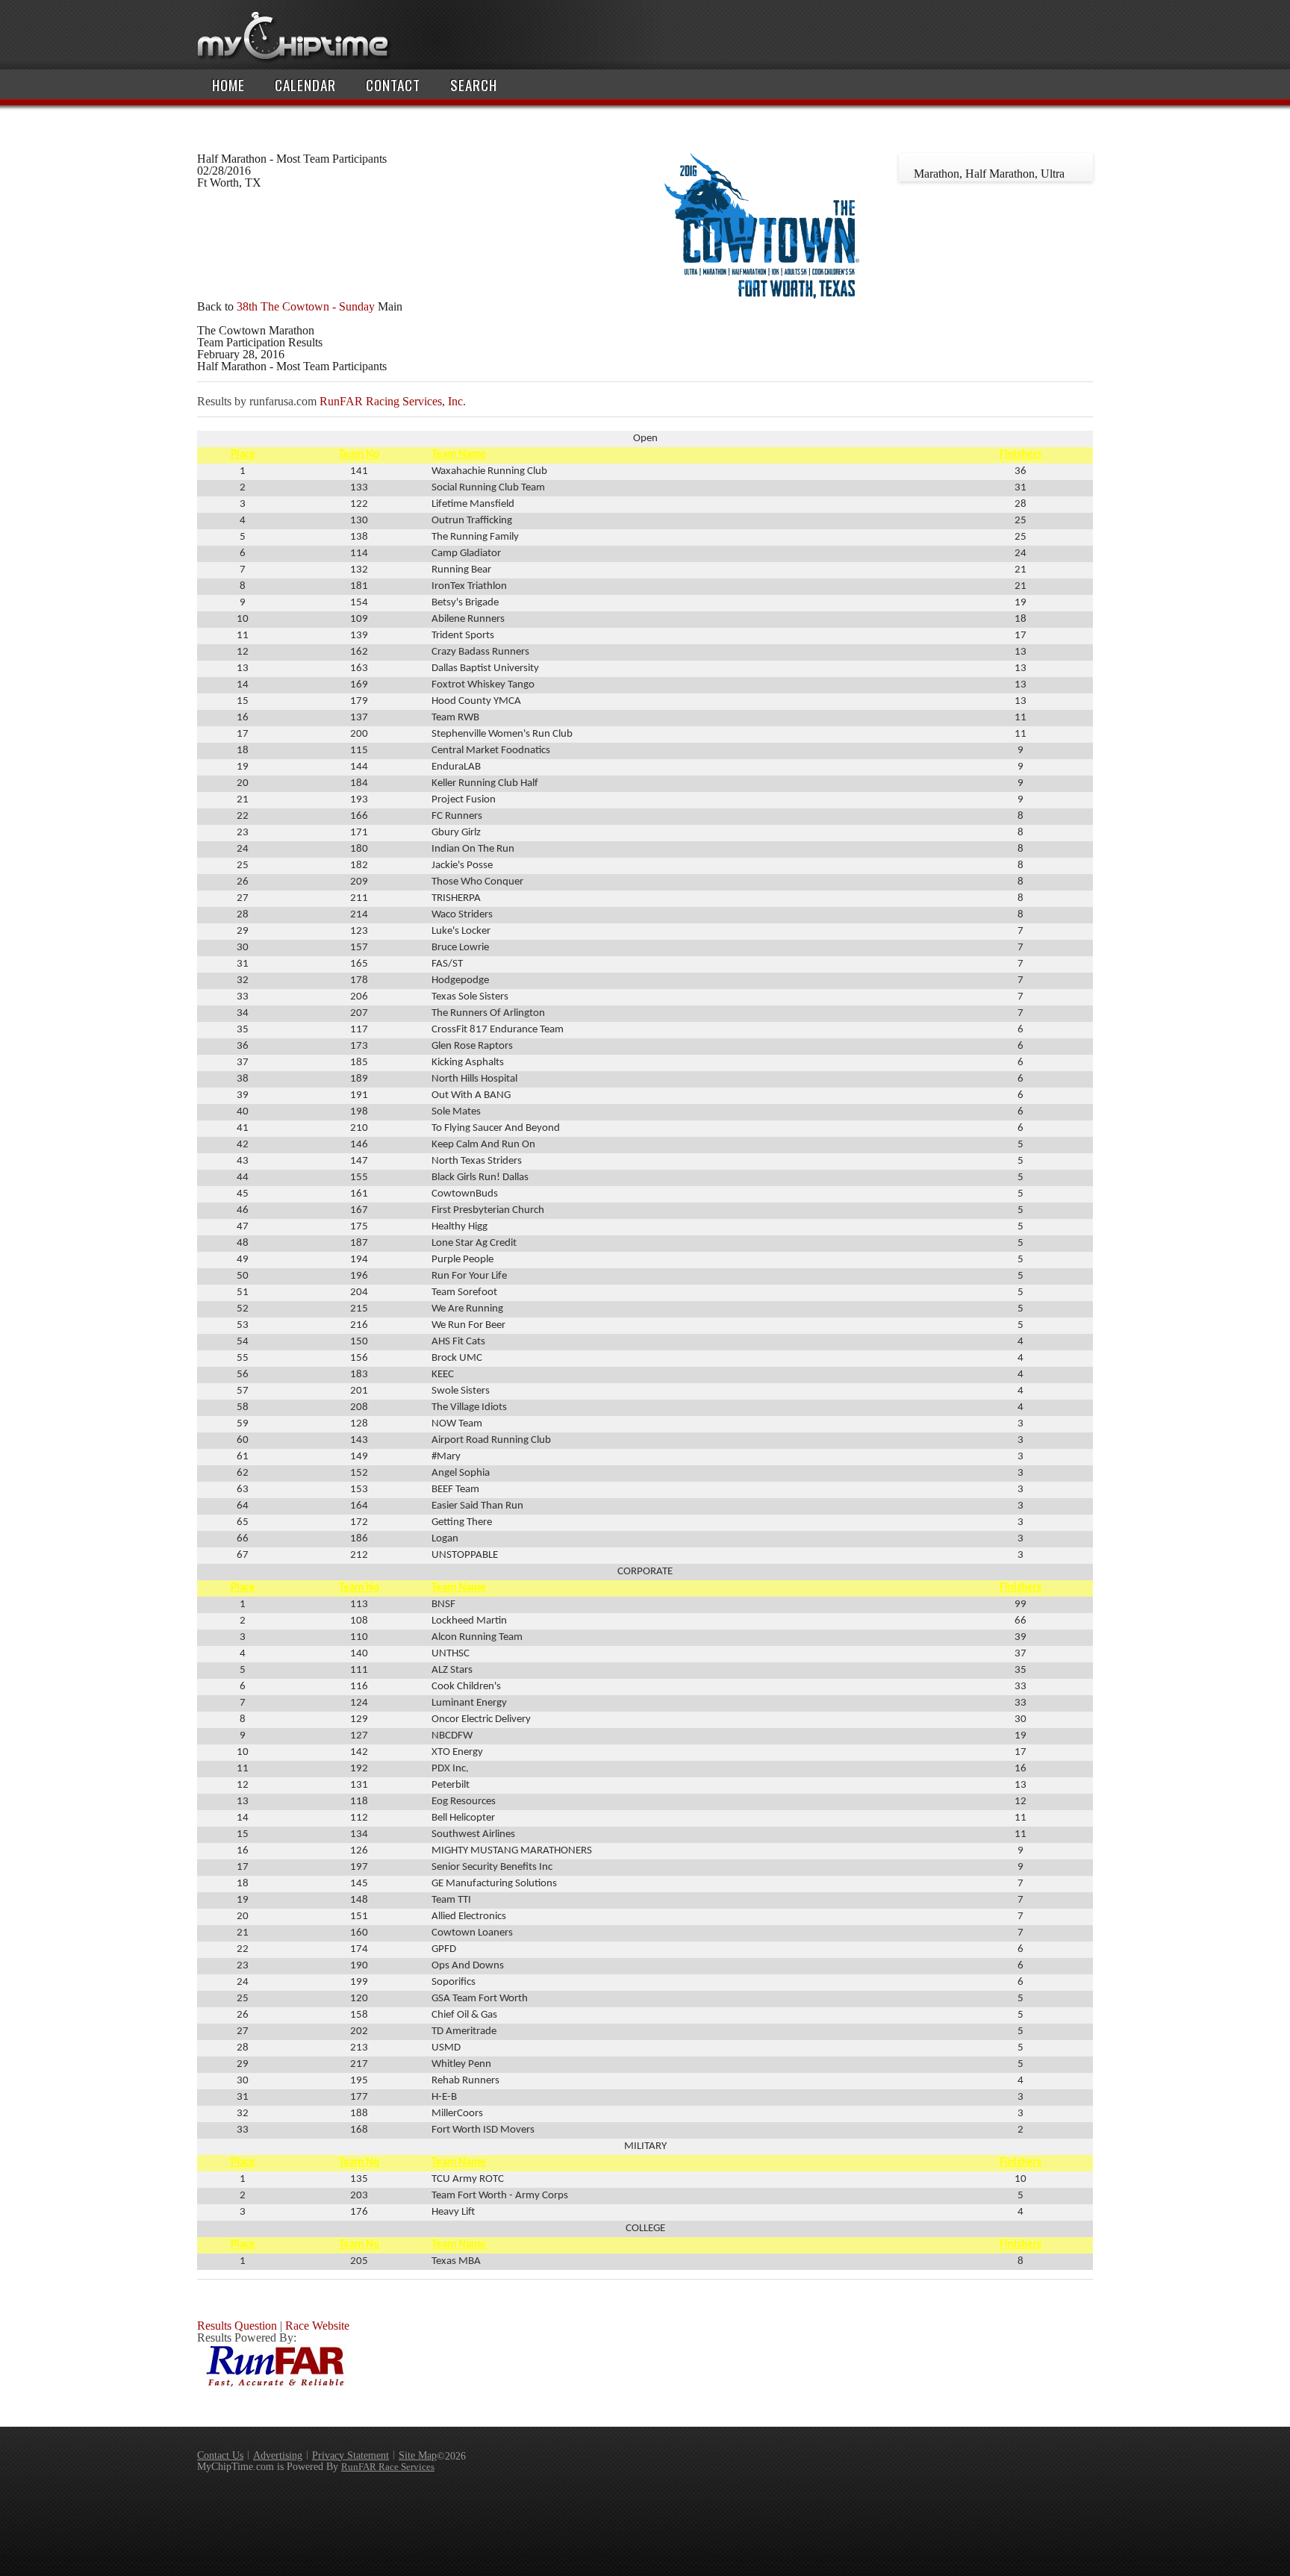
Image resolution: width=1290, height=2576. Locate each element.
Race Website (317, 2326)
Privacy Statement (350, 2455)
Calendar (305, 85)
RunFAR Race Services (388, 2467)
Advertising (278, 2455)
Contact (393, 85)
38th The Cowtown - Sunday (306, 306)
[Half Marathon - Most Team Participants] (761, 294)
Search (474, 85)
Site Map (418, 2455)
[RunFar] (272, 2385)
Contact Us (220, 2455)
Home (228, 85)
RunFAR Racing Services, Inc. (393, 401)
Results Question (237, 2326)
